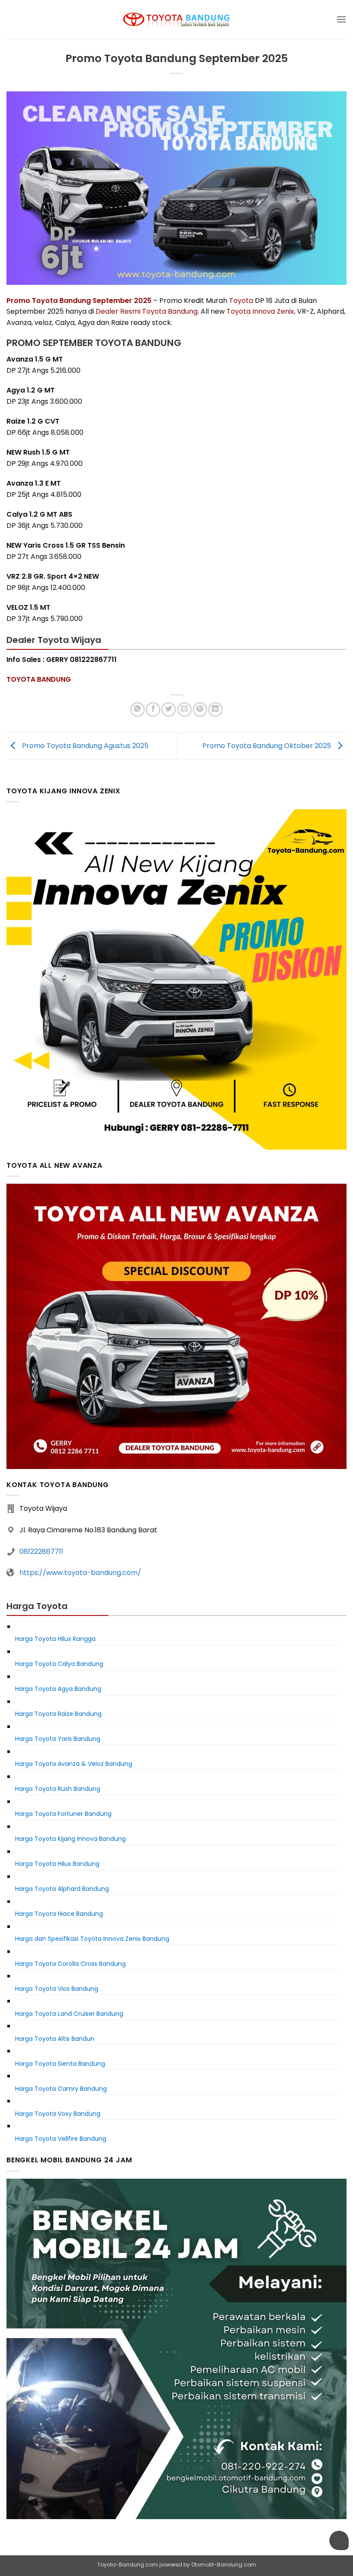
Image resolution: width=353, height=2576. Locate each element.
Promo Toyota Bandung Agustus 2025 (84, 746)
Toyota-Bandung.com (128, 2565)
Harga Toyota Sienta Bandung (60, 2064)
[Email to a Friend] (184, 709)
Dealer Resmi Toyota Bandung (147, 311)
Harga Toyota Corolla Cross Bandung (70, 1964)
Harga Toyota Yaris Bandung (58, 1739)
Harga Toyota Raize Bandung (58, 1714)
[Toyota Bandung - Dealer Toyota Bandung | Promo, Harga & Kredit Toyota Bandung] (176, 20)
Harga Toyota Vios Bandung (57, 1989)
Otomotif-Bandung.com (224, 2565)
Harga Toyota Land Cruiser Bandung (69, 2014)
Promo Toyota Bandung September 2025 (79, 301)
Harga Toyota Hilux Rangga (55, 1639)
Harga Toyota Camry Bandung (61, 2089)
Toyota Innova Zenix (260, 311)
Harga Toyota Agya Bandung (58, 1689)
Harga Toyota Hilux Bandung (57, 1864)
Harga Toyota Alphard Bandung (62, 1889)
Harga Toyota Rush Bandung (58, 1789)
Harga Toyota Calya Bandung (59, 1664)
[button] (341, 19)
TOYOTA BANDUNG (39, 679)
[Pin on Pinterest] (200, 709)
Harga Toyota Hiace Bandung (59, 1914)
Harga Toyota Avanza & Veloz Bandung (74, 1764)
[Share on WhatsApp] (138, 709)
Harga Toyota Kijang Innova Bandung (70, 1839)
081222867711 (41, 1552)
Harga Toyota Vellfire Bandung (61, 2139)
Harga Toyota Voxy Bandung (58, 2114)
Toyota (241, 301)
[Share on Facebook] (153, 709)
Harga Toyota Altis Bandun (55, 2039)
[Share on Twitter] (169, 709)
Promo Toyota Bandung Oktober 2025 (268, 746)
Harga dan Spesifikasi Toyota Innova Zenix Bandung (92, 1939)
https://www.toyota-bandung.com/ (80, 1573)
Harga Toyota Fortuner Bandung (63, 1814)
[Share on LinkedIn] (215, 709)
